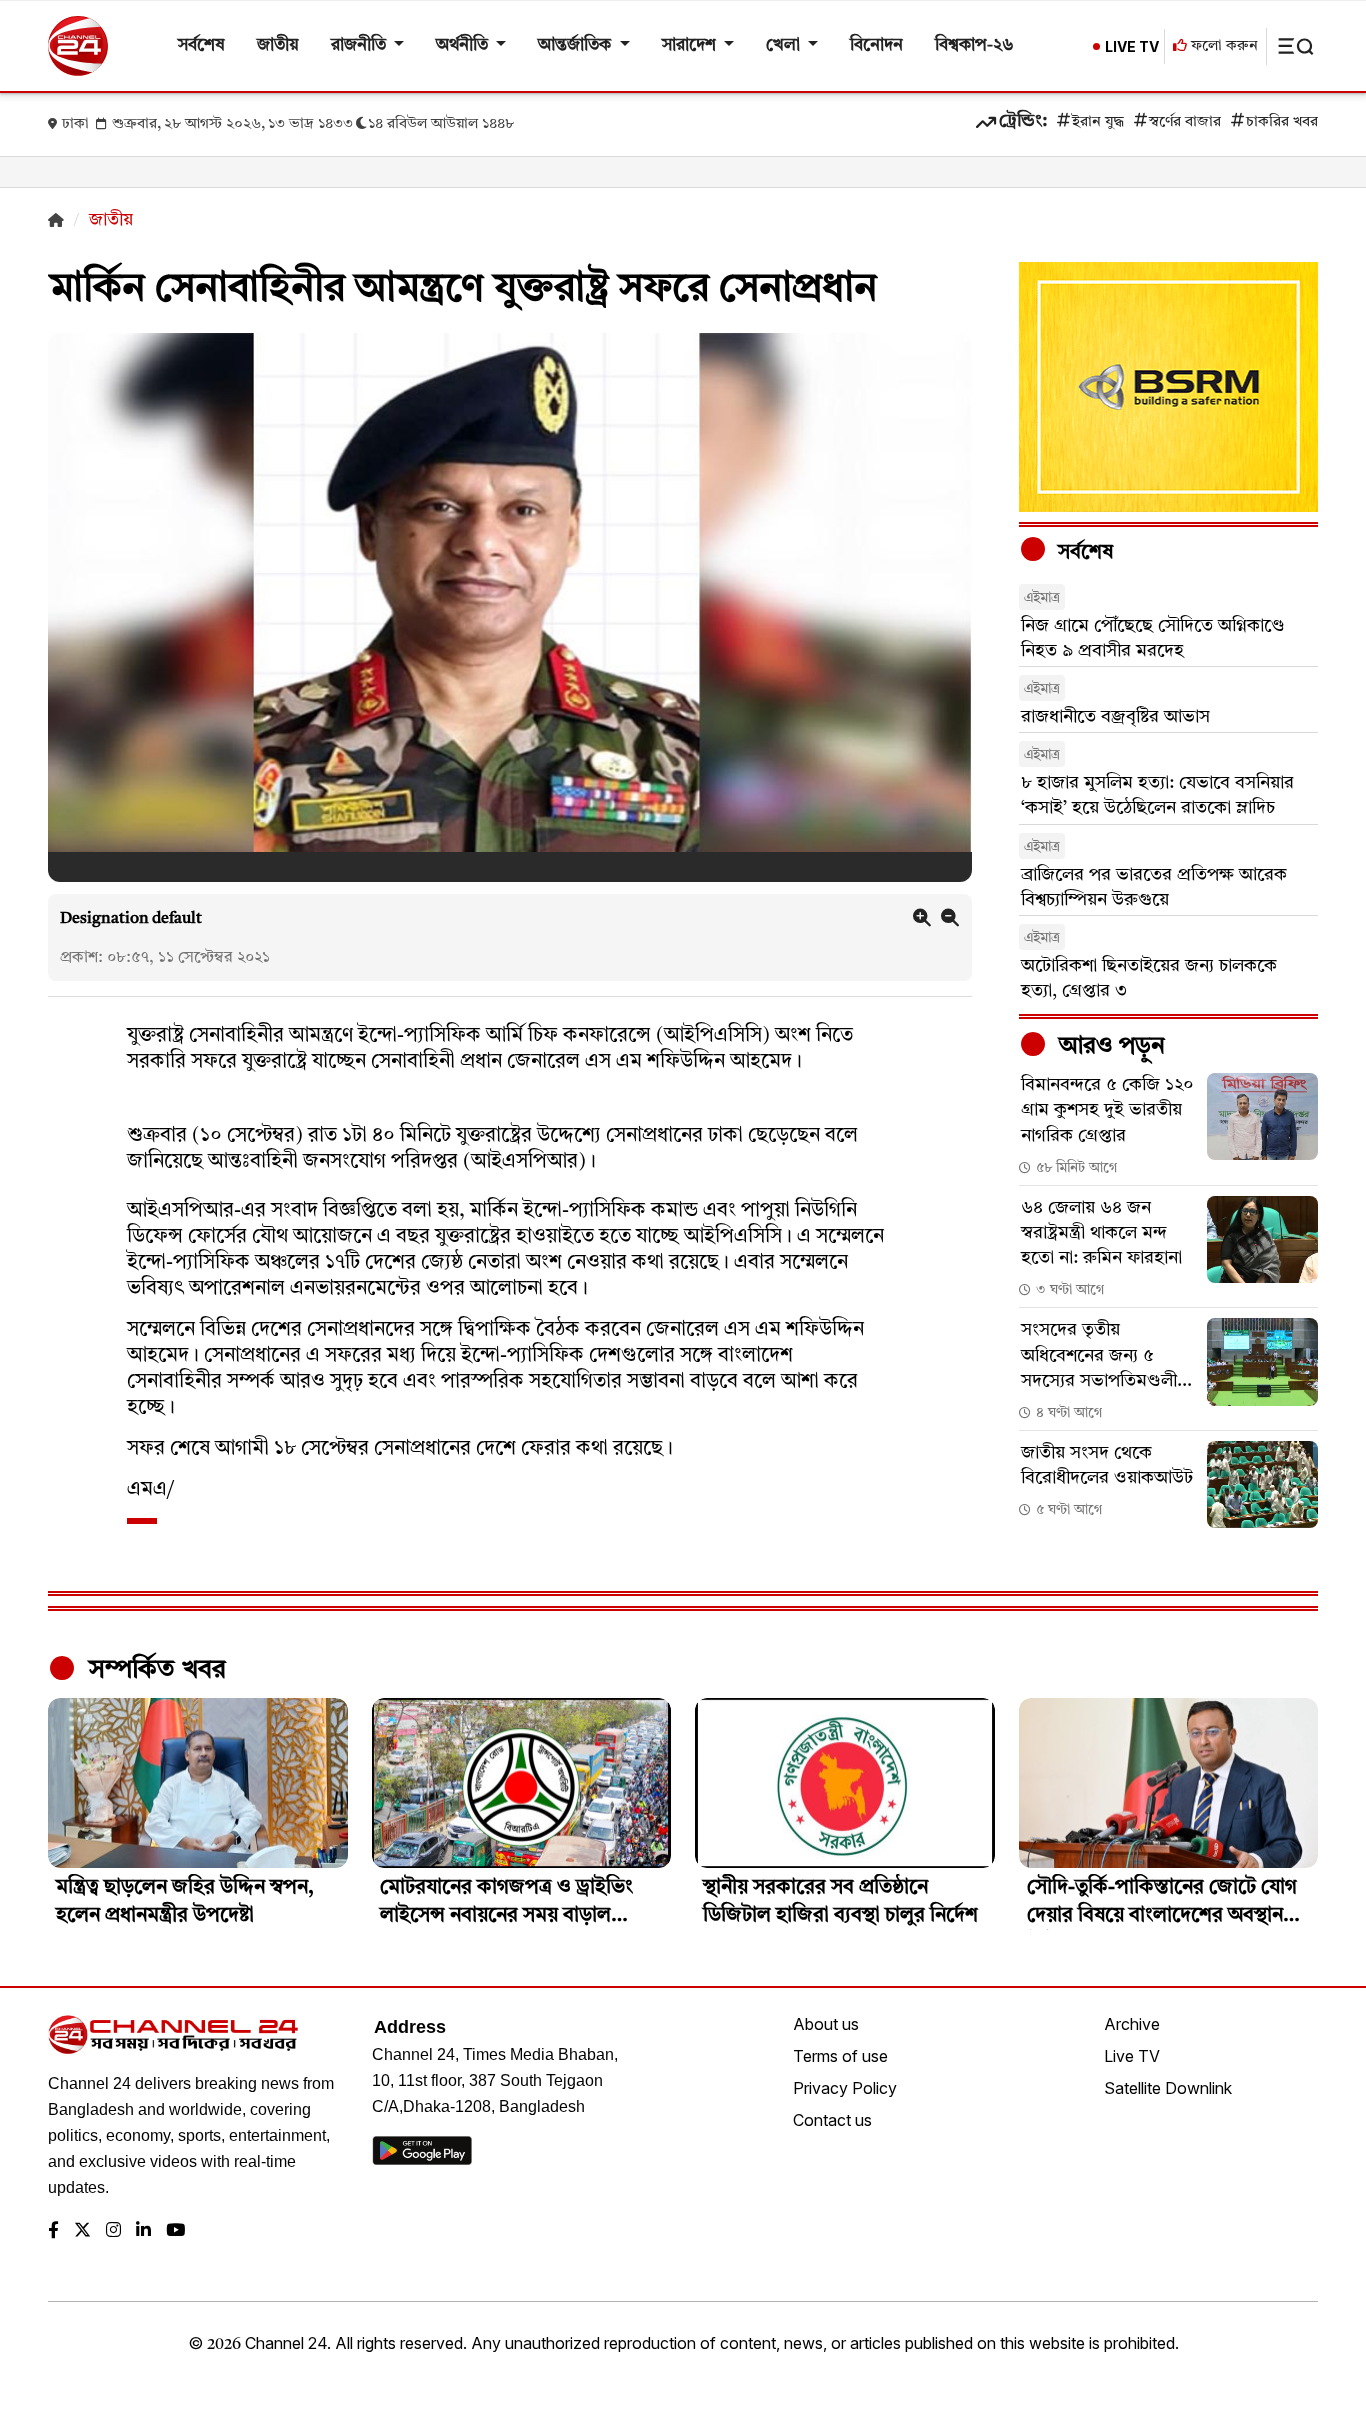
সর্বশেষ (201, 45)
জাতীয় (278, 45)
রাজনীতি (360, 45)
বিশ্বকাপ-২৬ (974, 45)
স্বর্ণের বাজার (1185, 122)
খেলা (785, 45)
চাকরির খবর (1282, 122)
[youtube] (175, 2231)
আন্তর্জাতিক (576, 45)
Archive (1132, 2024)
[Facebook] (53, 2231)
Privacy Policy (845, 2088)
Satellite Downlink (1168, 2088)
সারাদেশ (691, 45)
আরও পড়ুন (1109, 1047)
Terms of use (840, 2056)
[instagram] (113, 2231)
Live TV (1132, 2056)
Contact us (832, 2120)
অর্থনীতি (464, 45)
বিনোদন (876, 45)
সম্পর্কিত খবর (154, 1670)
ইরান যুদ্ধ (1098, 122)
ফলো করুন (1222, 46)
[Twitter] (82, 2231)
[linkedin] (143, 2231)
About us (826, 2024)
